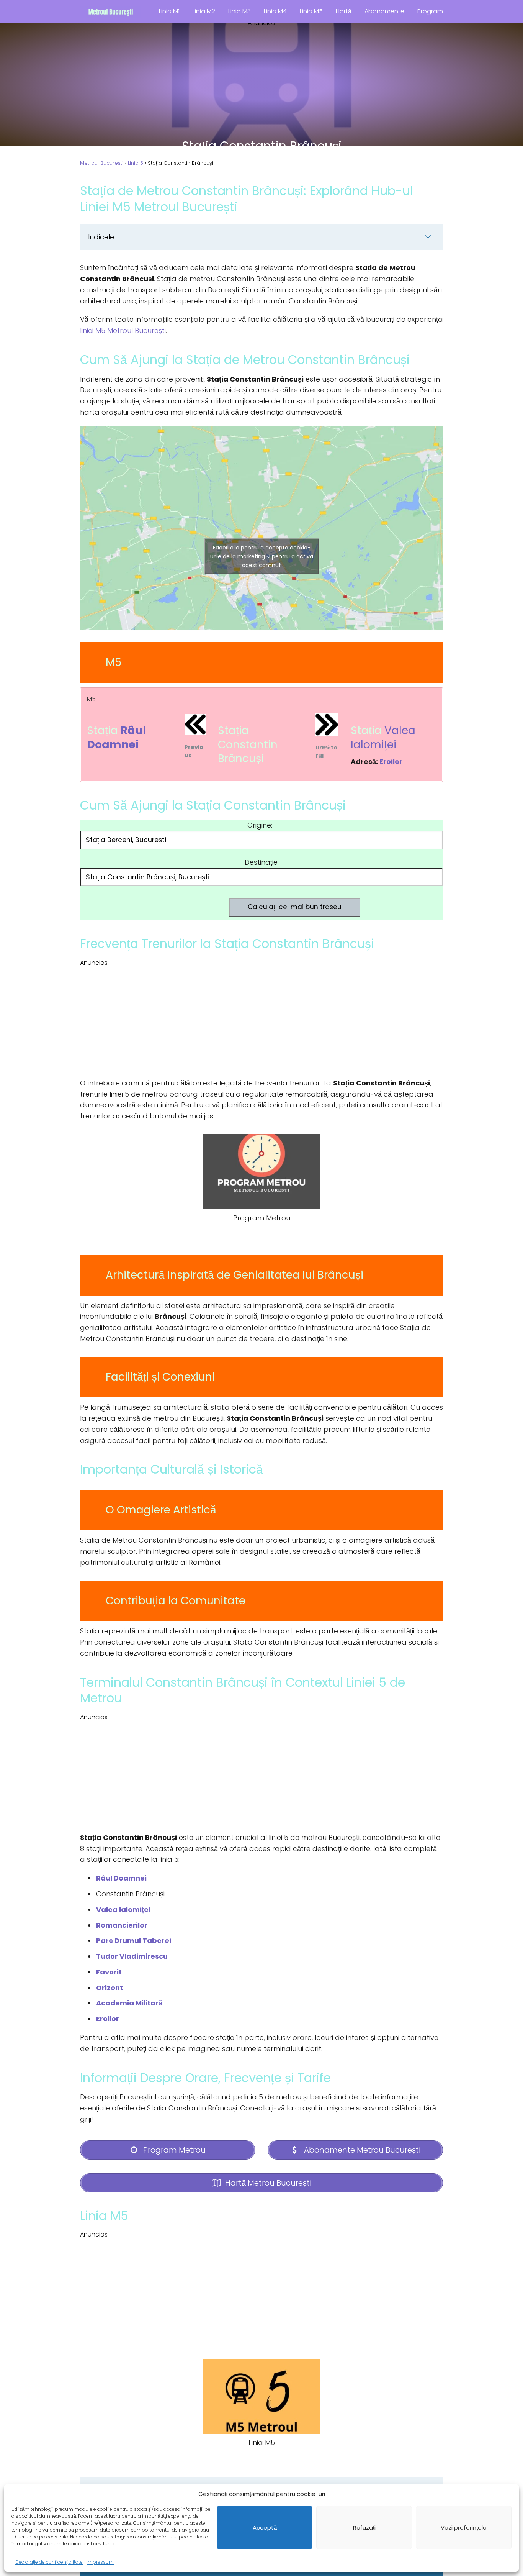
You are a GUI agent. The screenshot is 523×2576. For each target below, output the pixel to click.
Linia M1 (169, 11)
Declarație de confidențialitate (49, 2562)
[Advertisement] (261, 81)
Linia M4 (275, 11)
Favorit (109, 1972)
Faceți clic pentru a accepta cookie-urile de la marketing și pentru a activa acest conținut (262, 556)
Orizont (110, 1988)
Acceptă (265, 2528)
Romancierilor (122, 1925)
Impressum (100, 2562)
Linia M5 (311, 11)
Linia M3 (239, 11)
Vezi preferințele (464, 2528)
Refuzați (364, 2528)
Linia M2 (204, 11)
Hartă (344, 11)
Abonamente (384, 11)
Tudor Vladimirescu (132, 1956)
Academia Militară (129, 2003)
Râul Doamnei (117, 737)
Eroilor (391, 762)
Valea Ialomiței (383, 737)
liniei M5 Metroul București (123, 330)
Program (430, 11)
